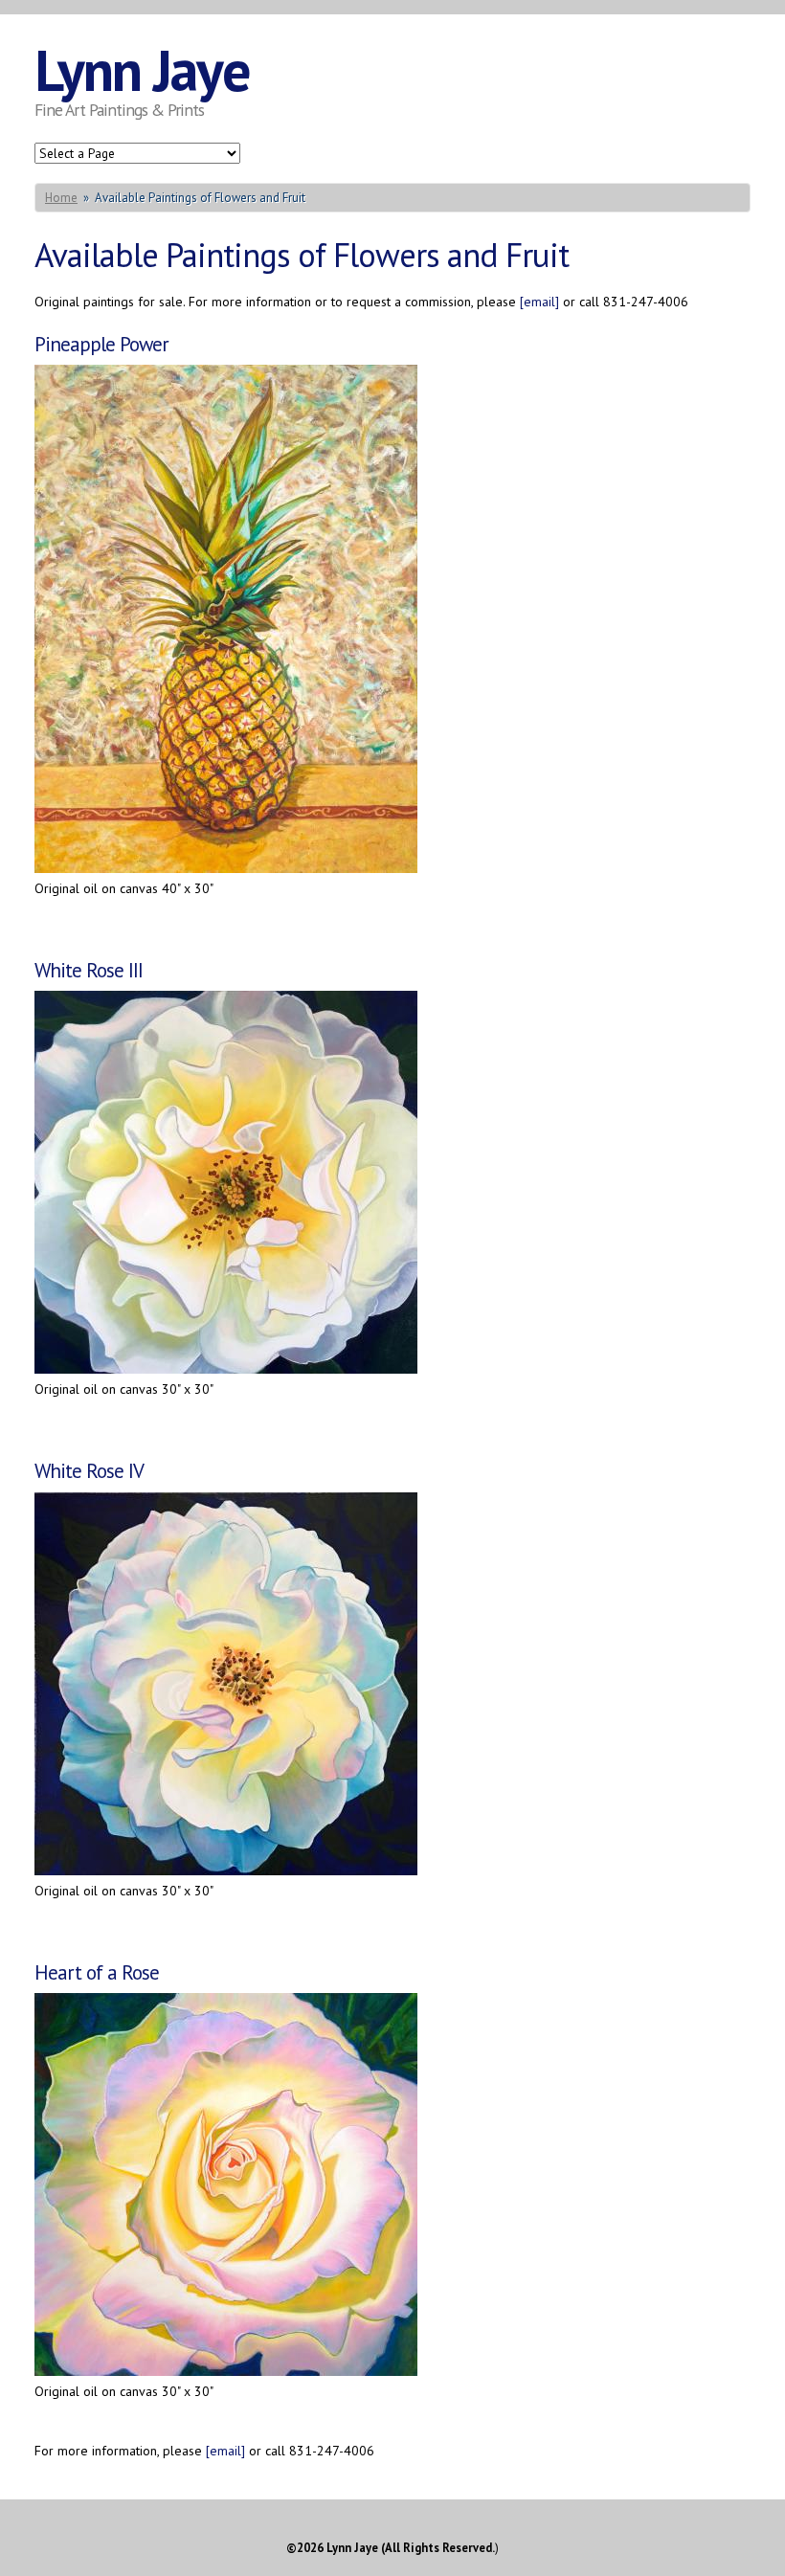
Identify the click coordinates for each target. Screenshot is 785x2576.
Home (61, 198)
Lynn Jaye (142, 70)
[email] (539, 302)
